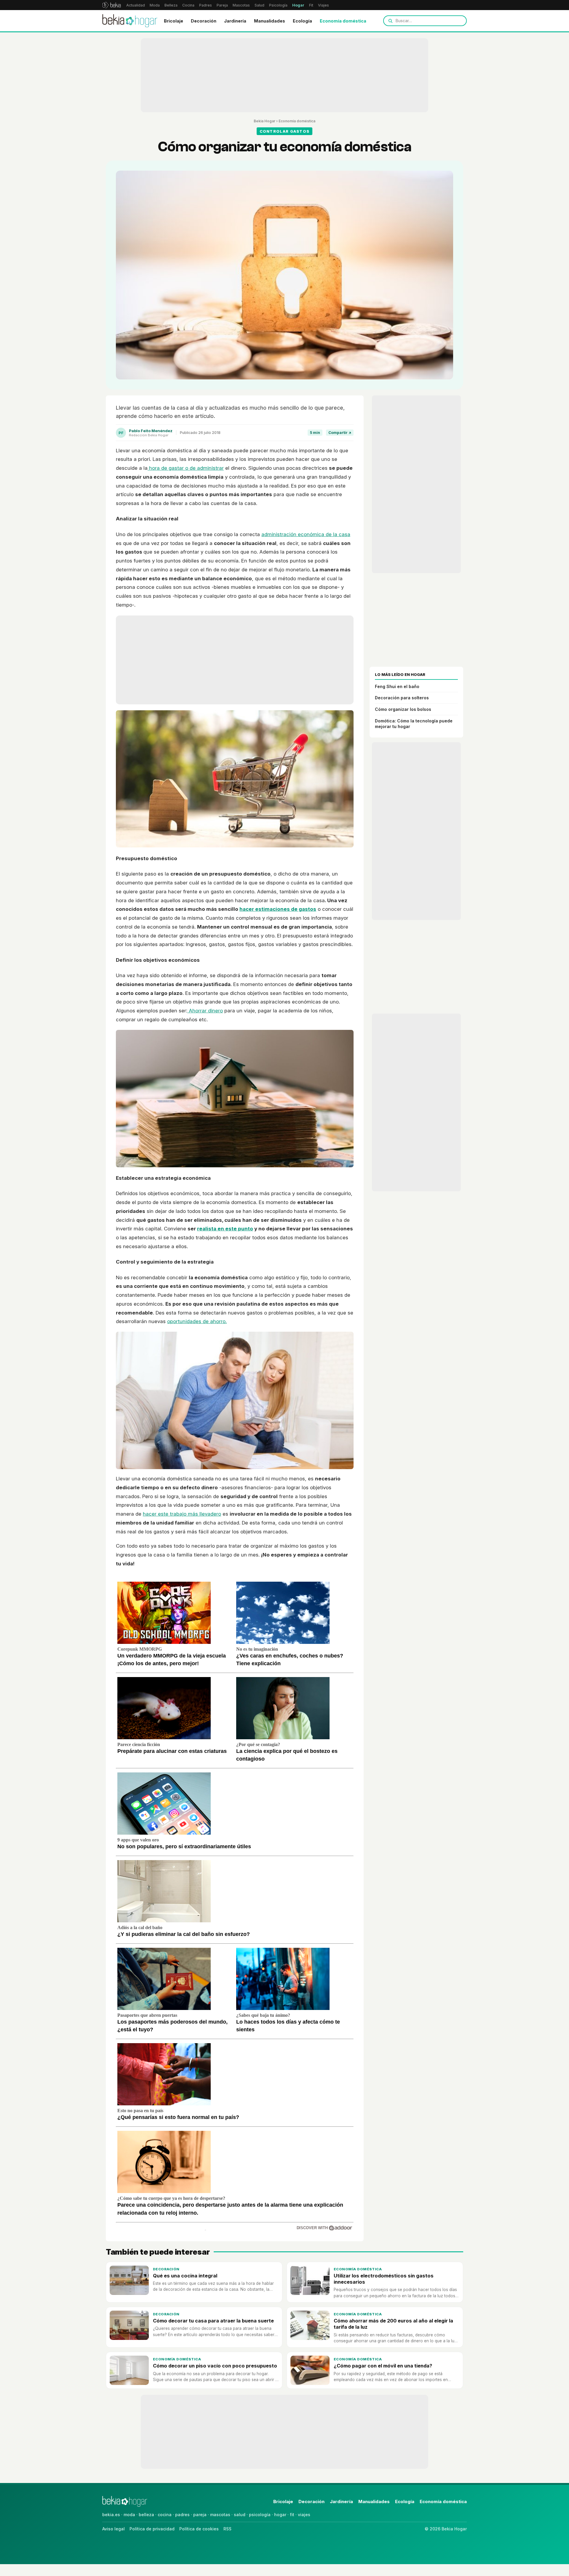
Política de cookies (199, 2529)
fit (292, 2515)
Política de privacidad (152, 2529)
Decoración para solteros (402, 698)
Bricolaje (174, 21)
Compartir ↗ (340, 433)
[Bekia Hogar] (130, 21)
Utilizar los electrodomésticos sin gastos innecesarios (384, 2279)
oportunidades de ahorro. (197, 1321)
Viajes (323, 5)
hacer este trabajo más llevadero (182, 1514)
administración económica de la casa (306, 534)
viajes (304, 2515)
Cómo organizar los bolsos (403, 709)
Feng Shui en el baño (397, 686)
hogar (280, 2515)
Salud (259, 5)
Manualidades (270, 21)
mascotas (220, 2515)
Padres (206, 5)
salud (240, 2515)
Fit (311, 5)
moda (129, 2515)
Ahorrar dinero (205, 1011)
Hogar (298, 5)
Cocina (188, 5)
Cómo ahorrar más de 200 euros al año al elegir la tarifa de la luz (393, 2324)
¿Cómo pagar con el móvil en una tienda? (383, 2366)
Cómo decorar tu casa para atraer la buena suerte (213, 2321)
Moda (155, 5)
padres (182, 2515)
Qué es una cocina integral (185, 2276)
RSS (227, 2529)
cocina (165, 2515)
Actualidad (136, 5)
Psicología (278, 5)
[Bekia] (112, 5)
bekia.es (111, 2515)
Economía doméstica (343, 21)
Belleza (171, 5)
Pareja (222, 5)
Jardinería (235, 21)
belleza (146, 2515)
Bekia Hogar (264, 121)
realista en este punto (225, 1229)
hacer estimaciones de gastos (278, 909)
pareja (200, 2515)
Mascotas (241, 5)
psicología (260, 2515)
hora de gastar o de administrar (186, 468)
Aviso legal (114, 2529)
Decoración (204, 21)
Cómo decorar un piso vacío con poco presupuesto (215, 2366)
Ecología (302, 21)
